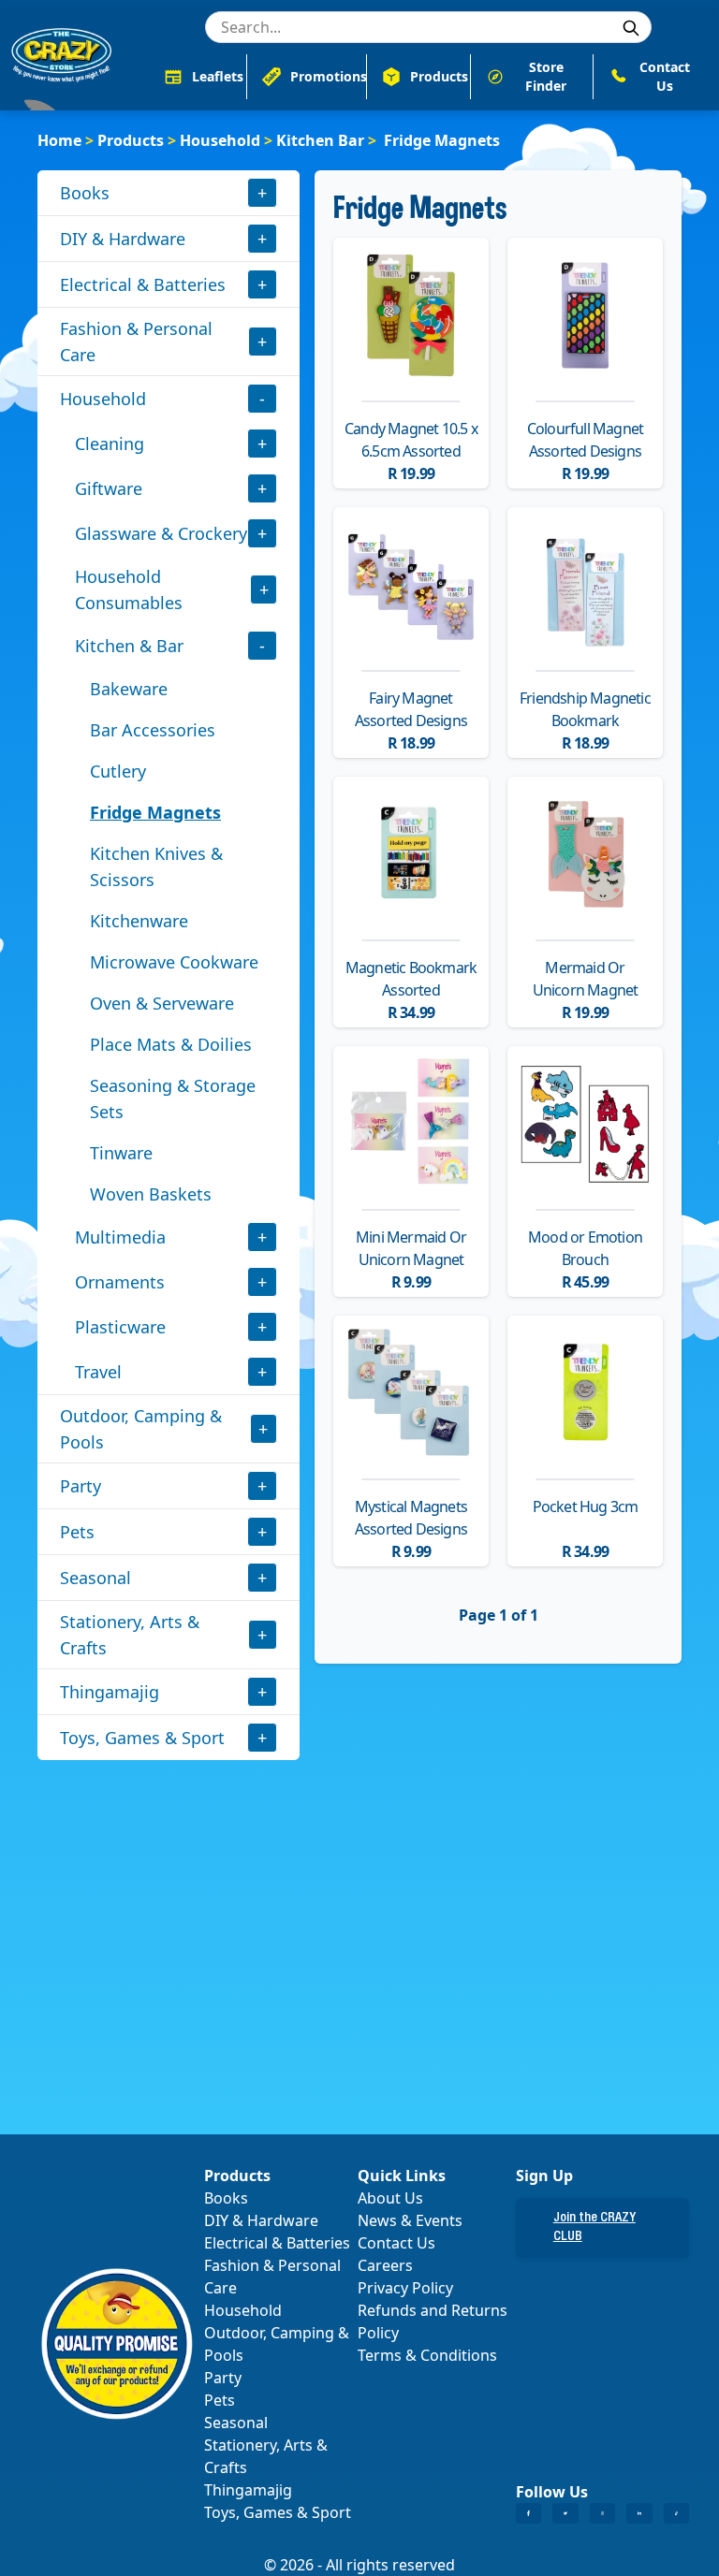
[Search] (631, 28)
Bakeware (129, 689)
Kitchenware (139, 921)
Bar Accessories (153, 730)
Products (131, 140)
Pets (77, 1532)
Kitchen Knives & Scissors (156, 866)
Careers (385, 2265)
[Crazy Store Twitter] (565, 2513)
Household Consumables (129, 589)
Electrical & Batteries (143, 284)
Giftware (109, 488)
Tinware (121, 1153)
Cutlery (118, 771)
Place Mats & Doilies (171, 1044)
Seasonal (95, 1578)
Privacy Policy (405, 2288)
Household (220, 140)
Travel (98, 1372)
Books (85, 193)
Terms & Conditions (427, 2355)
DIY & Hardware (123, 239)
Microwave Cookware (174, 962)
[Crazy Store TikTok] (676, 2513)
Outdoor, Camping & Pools (141, 1429)
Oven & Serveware (162, 1003)
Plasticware (120, 1327)
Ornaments (120, 1282)
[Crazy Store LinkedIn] (639, 2513)
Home (59, 140)
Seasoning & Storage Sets (173, 1099)
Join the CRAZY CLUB (594, 2228)
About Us (390, 2198)
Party (81, 1486)
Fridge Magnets (155, 812)
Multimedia (120, 1237)
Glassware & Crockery (161, 533)
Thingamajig (110, 1692)
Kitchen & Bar (129, 646)
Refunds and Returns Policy (433, 2321)
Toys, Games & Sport (142, 1738)
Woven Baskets (151, 1194)
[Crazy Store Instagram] (602, 2513)
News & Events (410, 2220)
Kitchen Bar (320, 140)
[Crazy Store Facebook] (528, 2513)
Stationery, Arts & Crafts (130, 1635)
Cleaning (110, 444)
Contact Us (396, 2243)
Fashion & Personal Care (136, 342)
